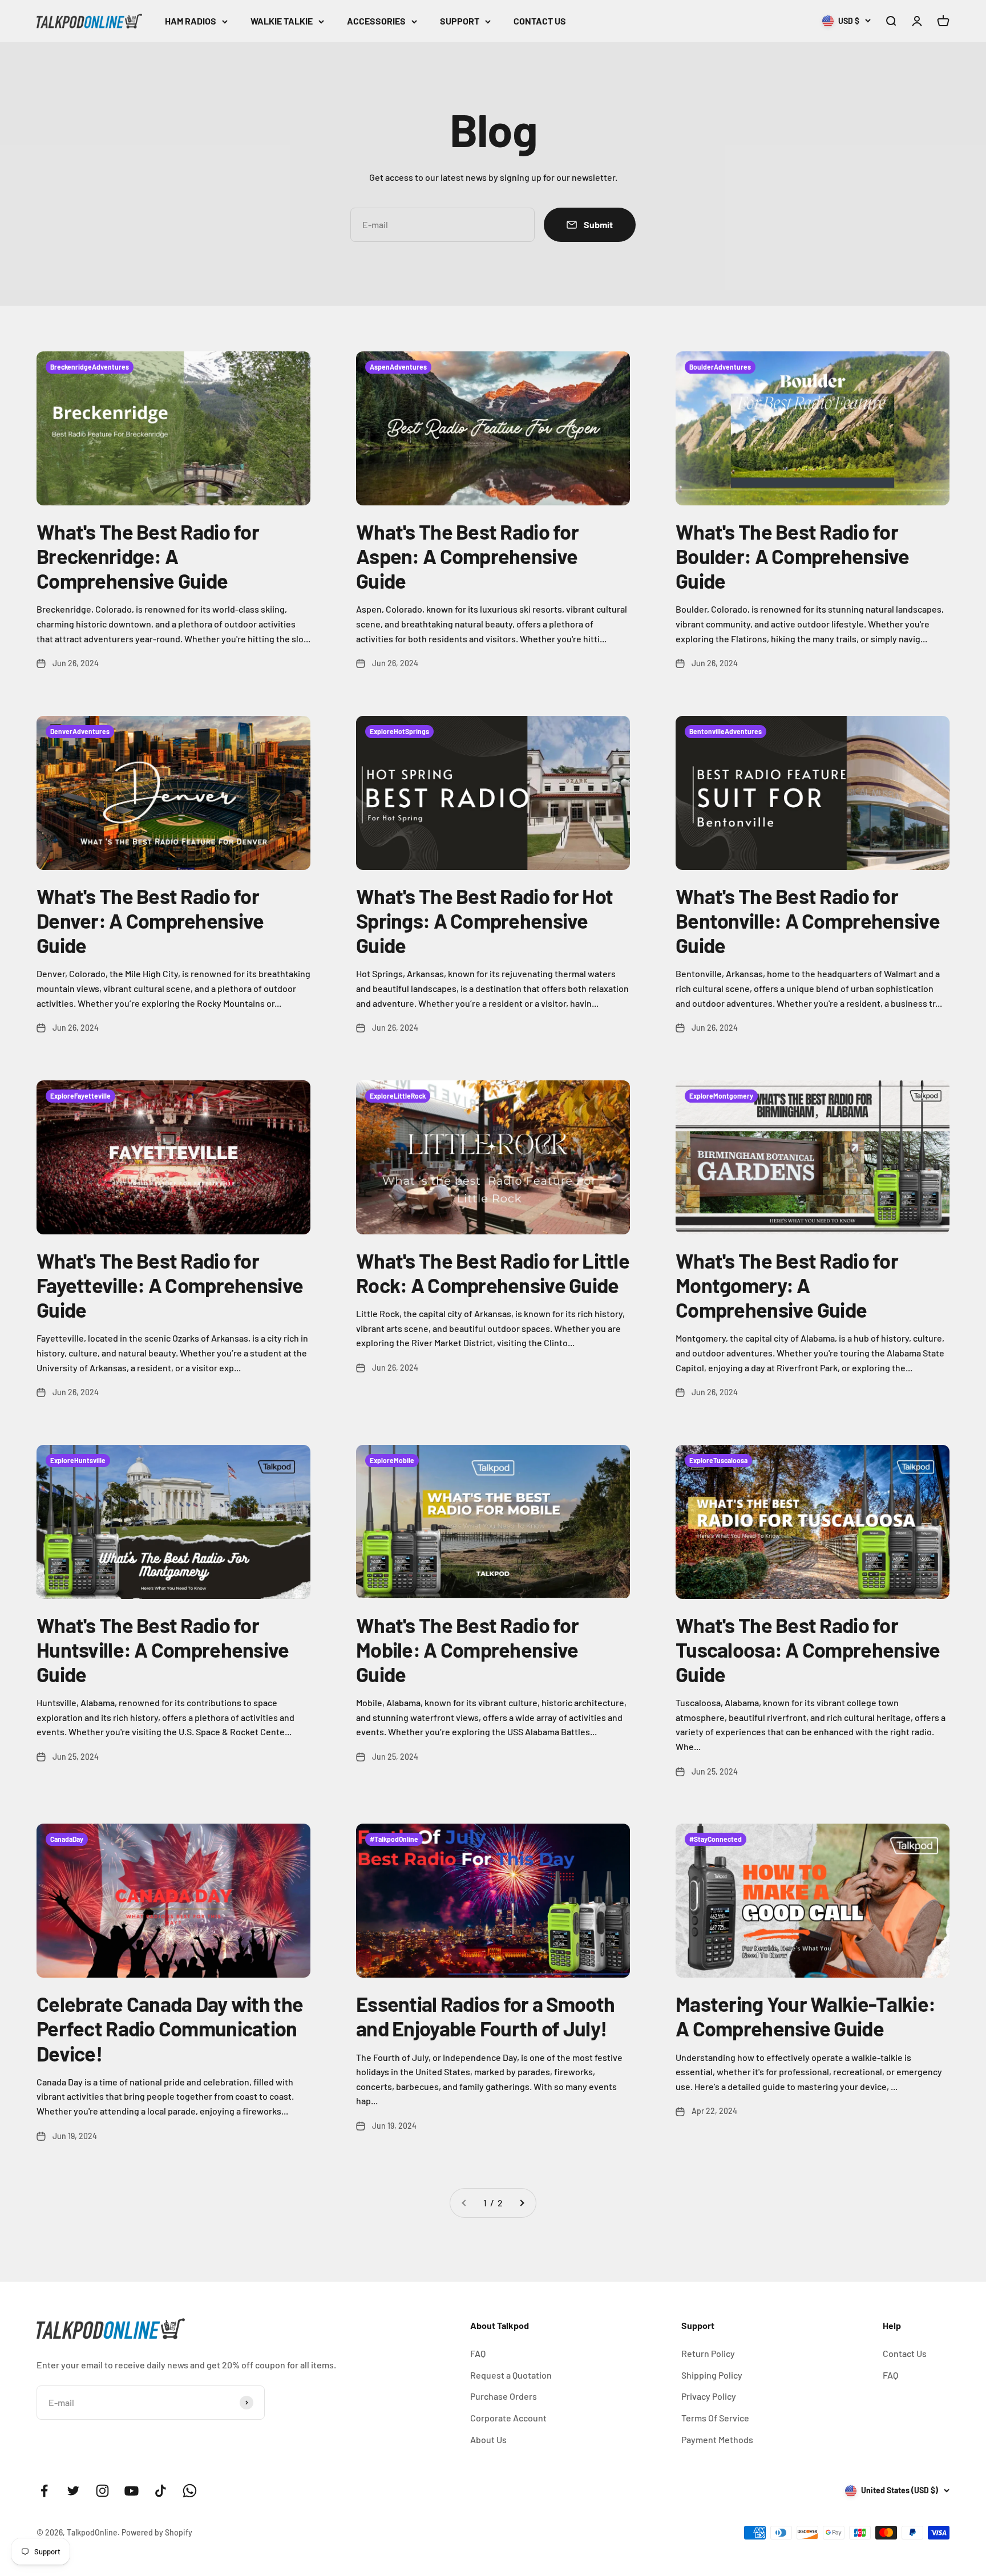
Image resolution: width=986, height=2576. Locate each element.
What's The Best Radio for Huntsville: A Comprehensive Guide (163, 1649)
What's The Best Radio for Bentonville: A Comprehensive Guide (808, 920)
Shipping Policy (712, 2375)
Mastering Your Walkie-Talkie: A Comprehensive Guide (805, 2016)
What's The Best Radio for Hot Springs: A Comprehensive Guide (484, 920)
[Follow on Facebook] (44, 2491)
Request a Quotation (511, 2375)
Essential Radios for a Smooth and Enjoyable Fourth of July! (485, 2016)
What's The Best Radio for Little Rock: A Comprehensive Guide (493, 1273)
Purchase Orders (504, 2396)
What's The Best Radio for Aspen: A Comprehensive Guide (467, 556)
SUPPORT (460, 21)
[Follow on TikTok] (161, 2491)
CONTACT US (540, 21)
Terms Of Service (715, 2418)
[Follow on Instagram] (102, 2491)
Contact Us (905, 2353)
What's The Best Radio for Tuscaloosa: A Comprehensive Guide (808, 1649)
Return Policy (708, 2353)
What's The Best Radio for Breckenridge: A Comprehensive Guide (148, 556)
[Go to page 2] (522, 2203)
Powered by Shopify (157, 2532)
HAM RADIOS (191, 21)
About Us (488, 2439)
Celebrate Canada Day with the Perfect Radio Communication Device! (170, 2028)
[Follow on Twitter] (73, 2491)
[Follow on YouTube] (132, 2491)
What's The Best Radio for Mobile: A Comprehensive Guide (467, 1649)
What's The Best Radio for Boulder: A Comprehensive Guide (793, 556)
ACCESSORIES (376, 21)
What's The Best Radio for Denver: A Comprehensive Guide (150, 920)
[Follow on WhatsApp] (190, 2491)
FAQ (478, 2353)
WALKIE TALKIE (282, 21)
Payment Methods (717, 2439)
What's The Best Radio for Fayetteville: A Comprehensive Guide (170, 1285)
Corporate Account (508, 2418)
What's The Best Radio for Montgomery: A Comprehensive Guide (787, 1285)
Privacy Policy (709, 2396)
